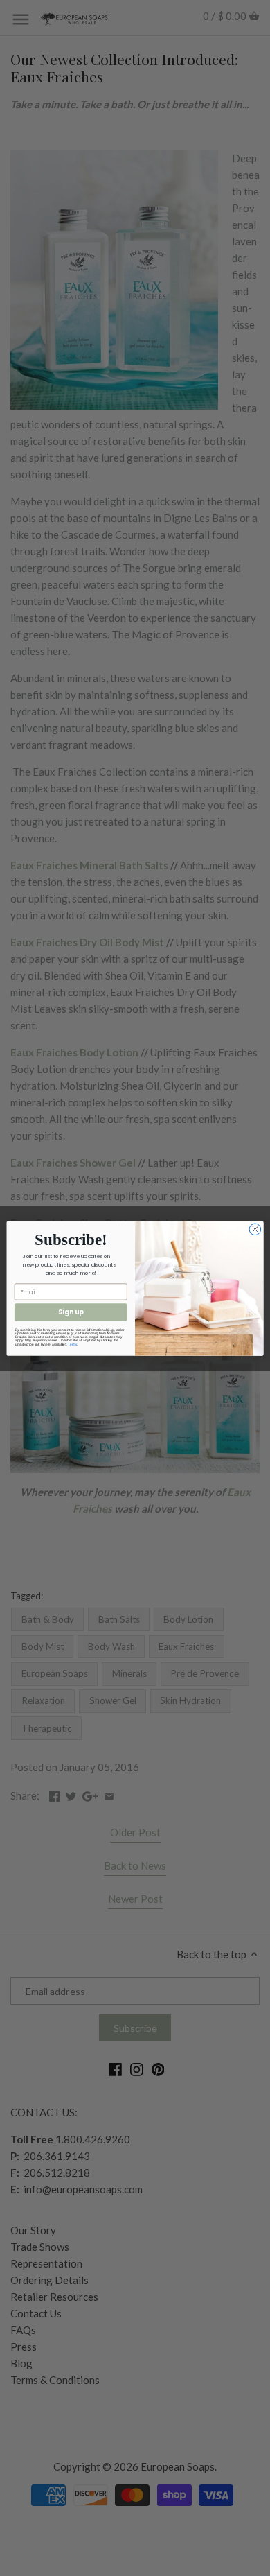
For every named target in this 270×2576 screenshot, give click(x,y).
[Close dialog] (255, 1229)
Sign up (71, 1312)
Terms (72, 1344)
